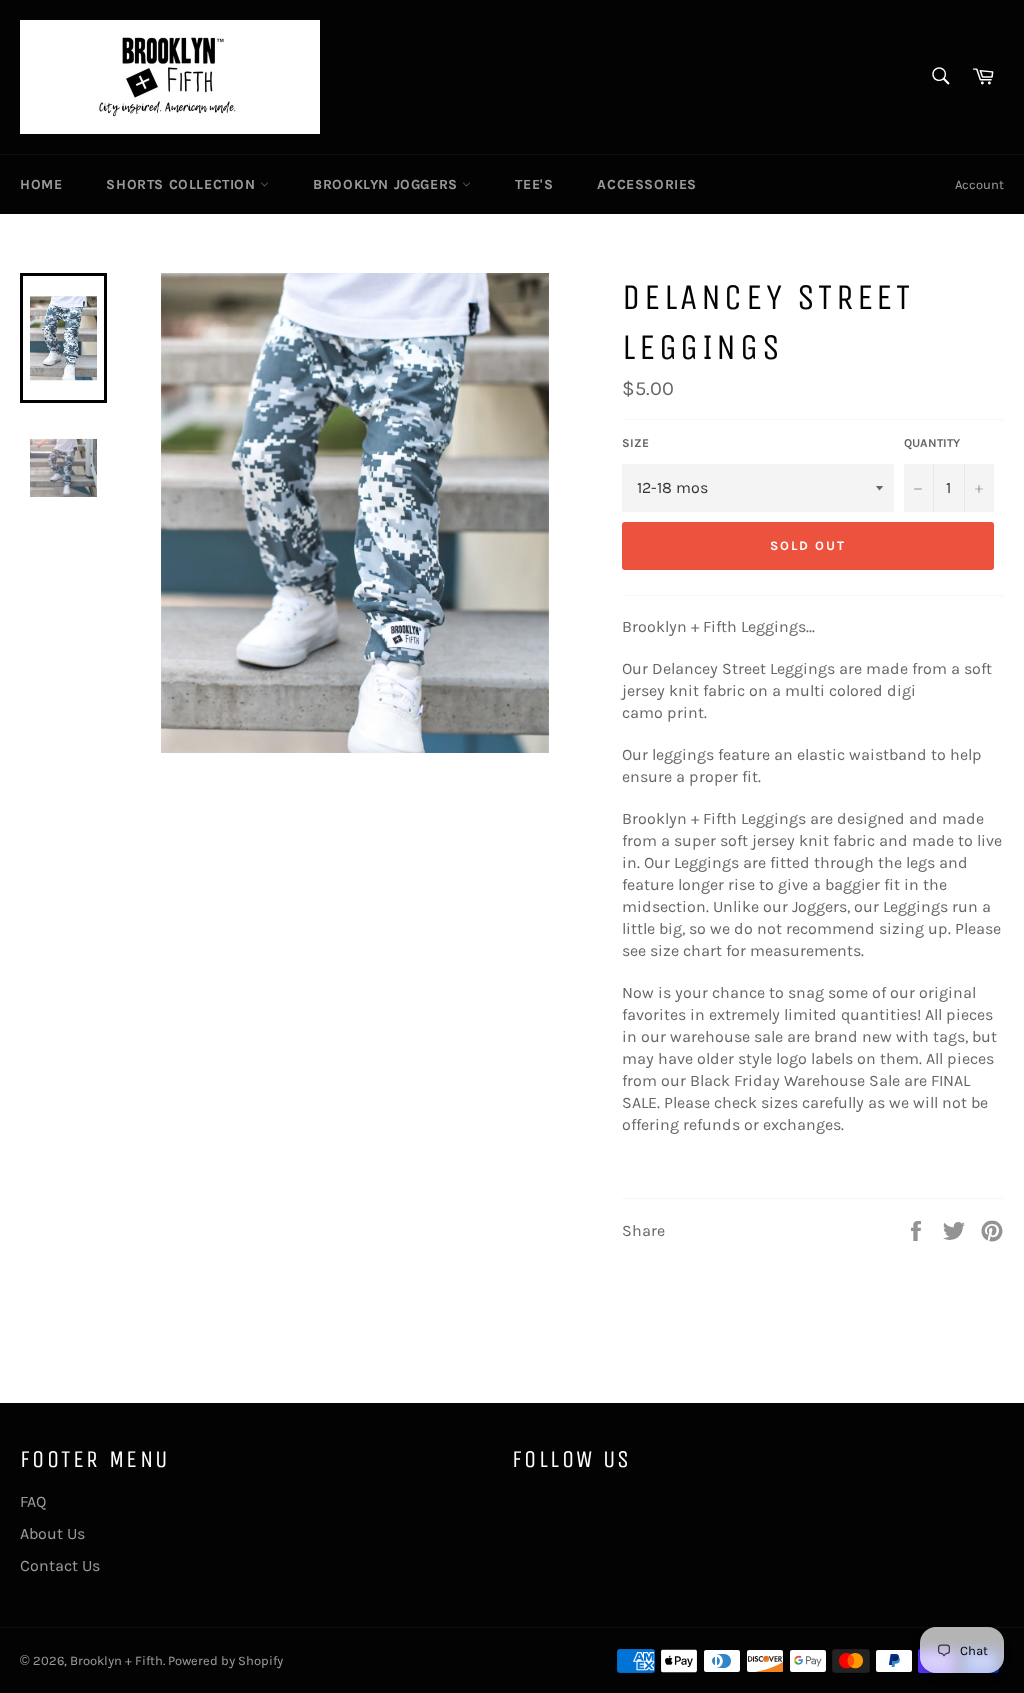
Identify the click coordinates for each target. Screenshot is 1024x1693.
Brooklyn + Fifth (116, 1660)
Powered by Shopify (225, 1660)
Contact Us (60, 1565)
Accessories (647, 184)
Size (635, 443)
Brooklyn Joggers (387, 184)
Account (979, 184)
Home (41, 184)
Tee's (534, 184)
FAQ (33, 1501)
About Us (52, 1533)
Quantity (932, 443)
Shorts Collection (183, 184)
